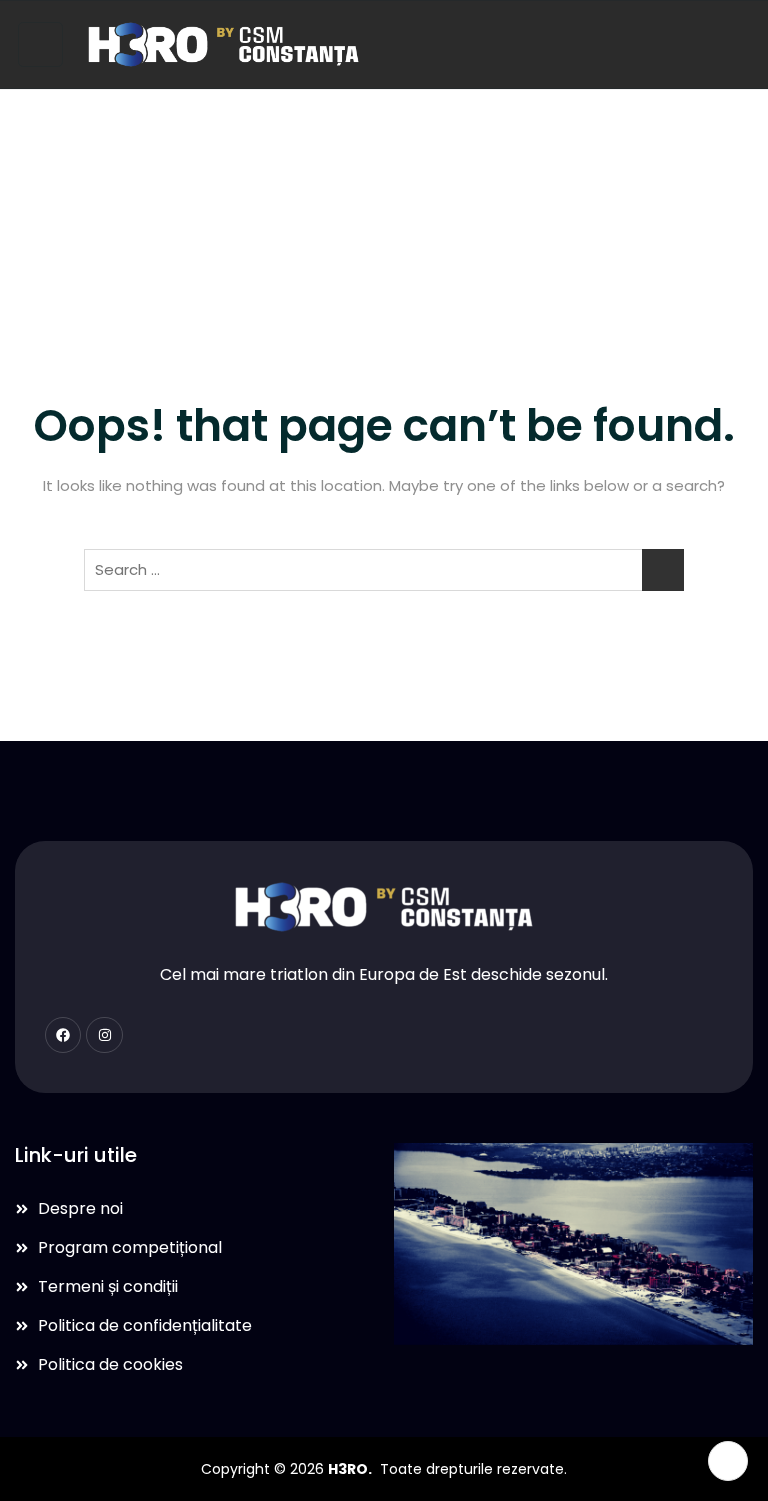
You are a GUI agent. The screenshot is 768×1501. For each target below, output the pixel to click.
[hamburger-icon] (40, 44)
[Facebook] (63, 1035)
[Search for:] (384, 570)
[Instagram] (104, 1035)
